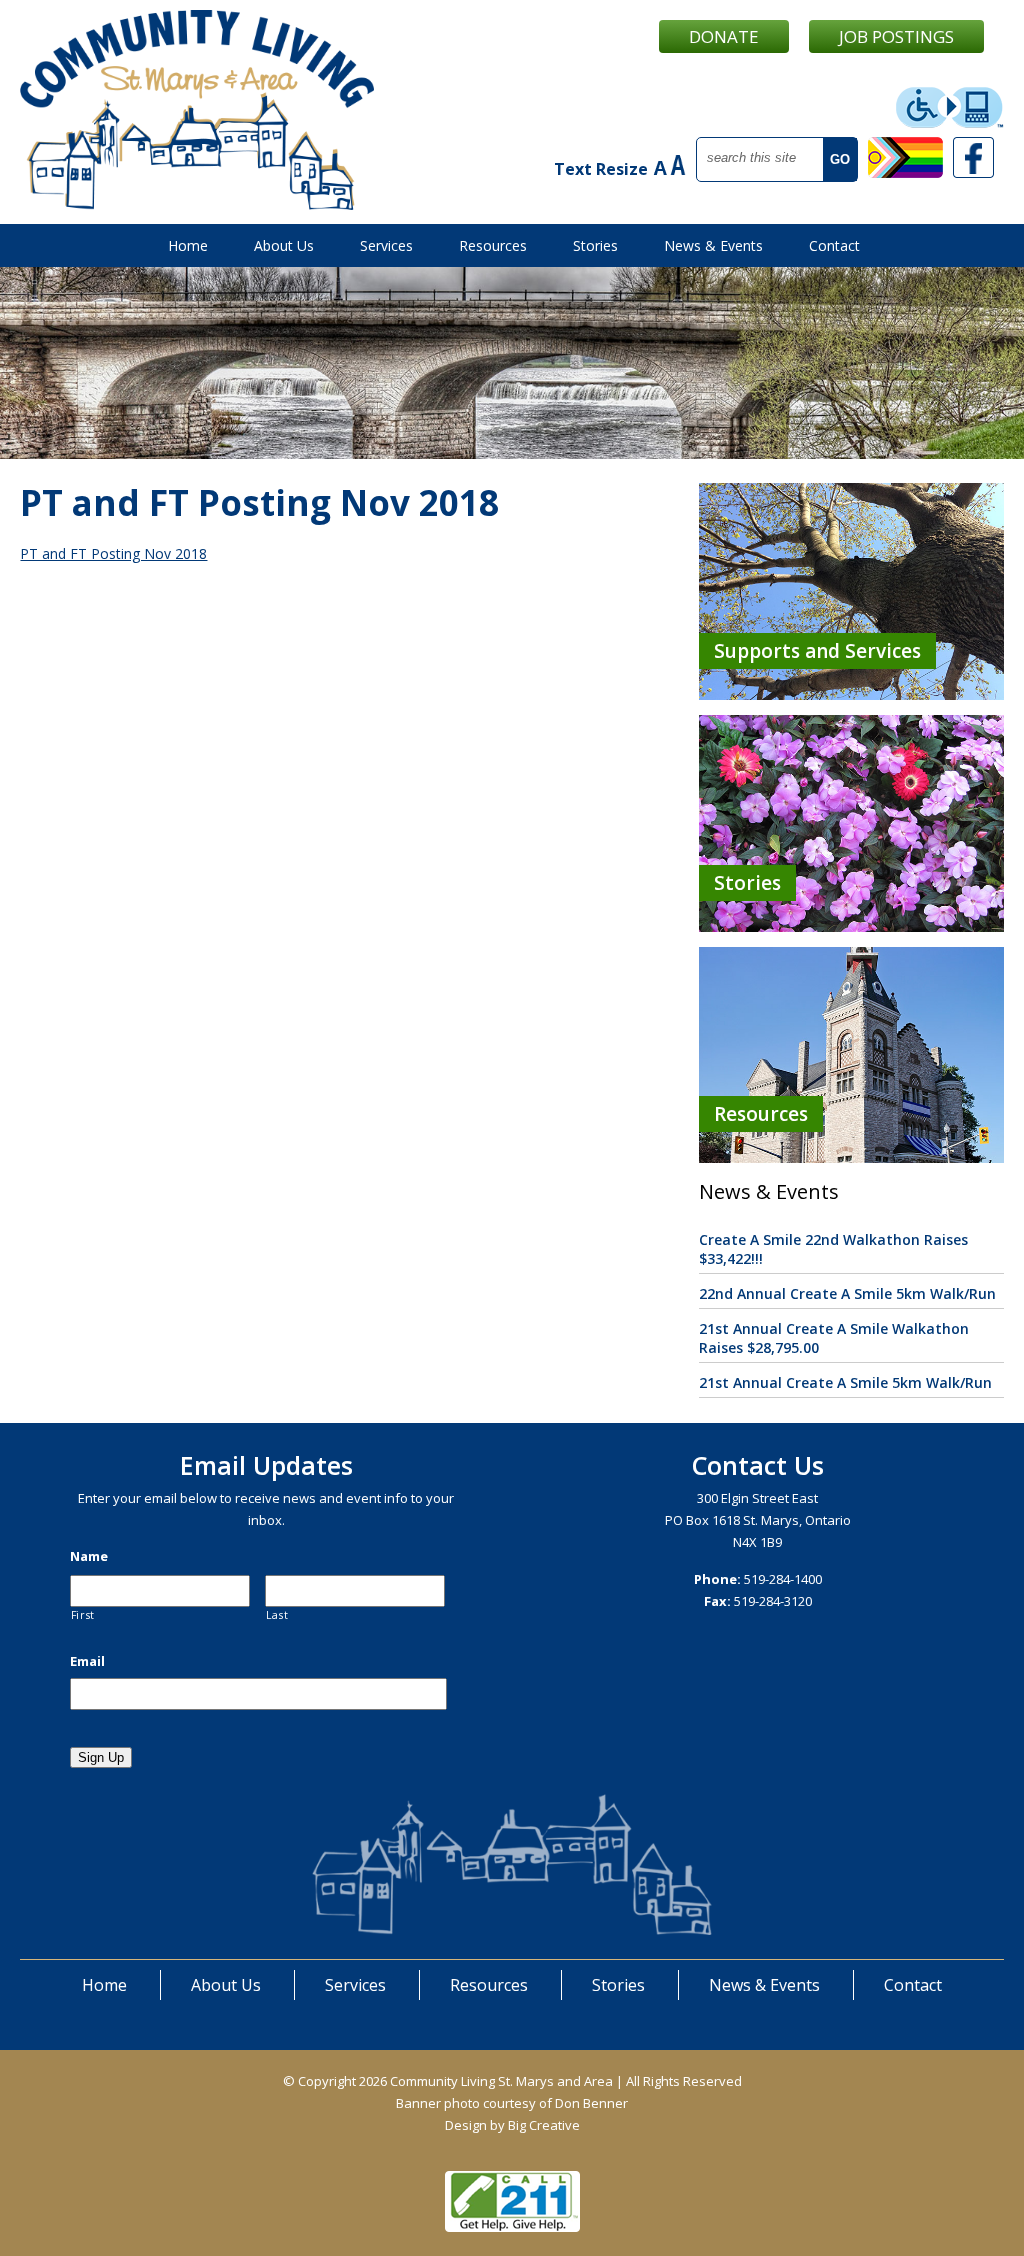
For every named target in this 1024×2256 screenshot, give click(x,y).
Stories (595, 245)
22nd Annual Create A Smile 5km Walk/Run (847, 1293)
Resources (493, 245)
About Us (284, 245)
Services (386, 245)
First (83, 1615)
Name (89, 1556)
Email (87, 1661)
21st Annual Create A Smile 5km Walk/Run (845, 1382)
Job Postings (896, 36)
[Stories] (851, 926)
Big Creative (544, 2125)
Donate (724, 36)
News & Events (713, 245)
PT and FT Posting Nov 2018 (113, 553)
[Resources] (851, 1157)
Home (188, 245)
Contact (834, 245)
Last (277, 1615)
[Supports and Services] (851, 694)
